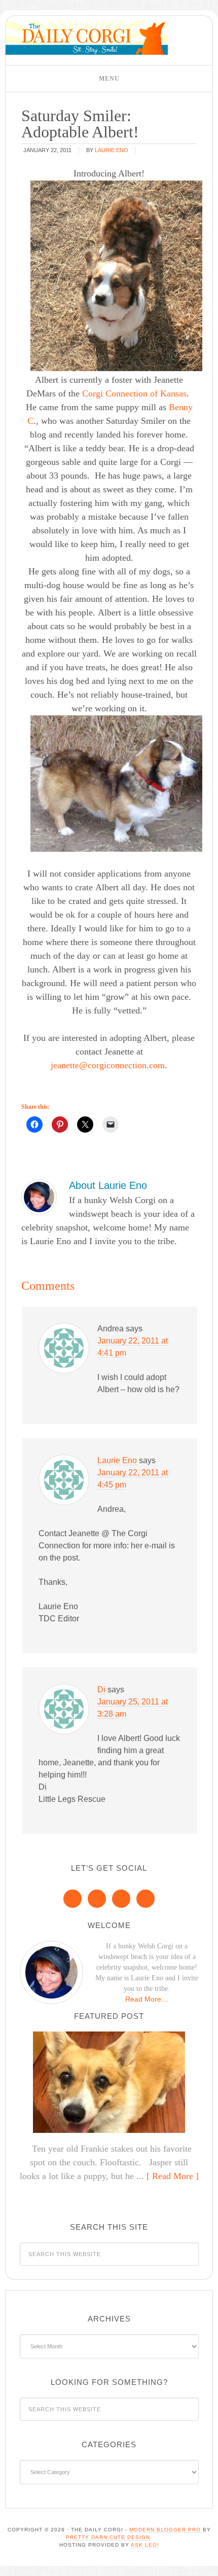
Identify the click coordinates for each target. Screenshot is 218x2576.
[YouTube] (146, 1899)
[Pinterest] (97, 1899)
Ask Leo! (145, 2545)
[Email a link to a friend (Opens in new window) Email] (111, 1124)
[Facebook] (72, 1899)
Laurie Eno (117, 1460)
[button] (109, 79)
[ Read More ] (173, 2176)
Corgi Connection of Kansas (134, 393)
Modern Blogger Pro (165, 2530)
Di (101, 1690)
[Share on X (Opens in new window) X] (85, 1124)
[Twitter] (121, 1899)
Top (207, 2562)
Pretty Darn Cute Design (108, 2537)
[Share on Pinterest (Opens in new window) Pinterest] (60, 1124)
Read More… (147, 1999)
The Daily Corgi (87, 38)
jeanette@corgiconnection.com (108, 1065)
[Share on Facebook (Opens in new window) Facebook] (34, 1124)
